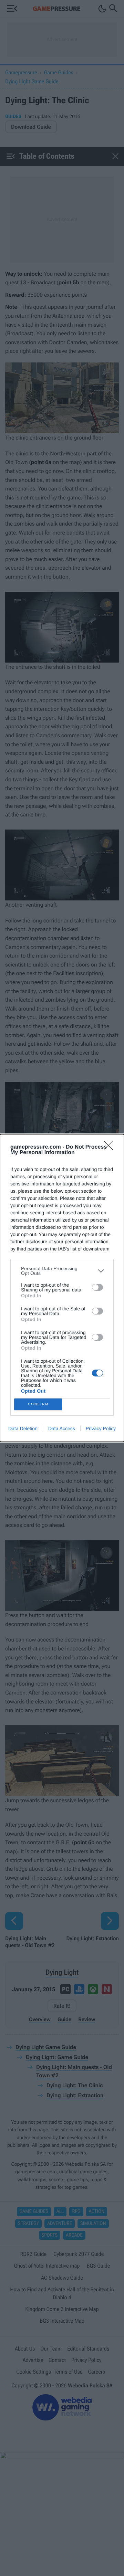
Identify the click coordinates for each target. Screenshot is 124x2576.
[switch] (97, 1287)
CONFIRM (38, 1404)
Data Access (62, 1428)
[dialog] (62, 1288)
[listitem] (62, 1271)
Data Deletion (23, 1428)
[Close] (111, 1148)
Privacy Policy (101, 1428)
